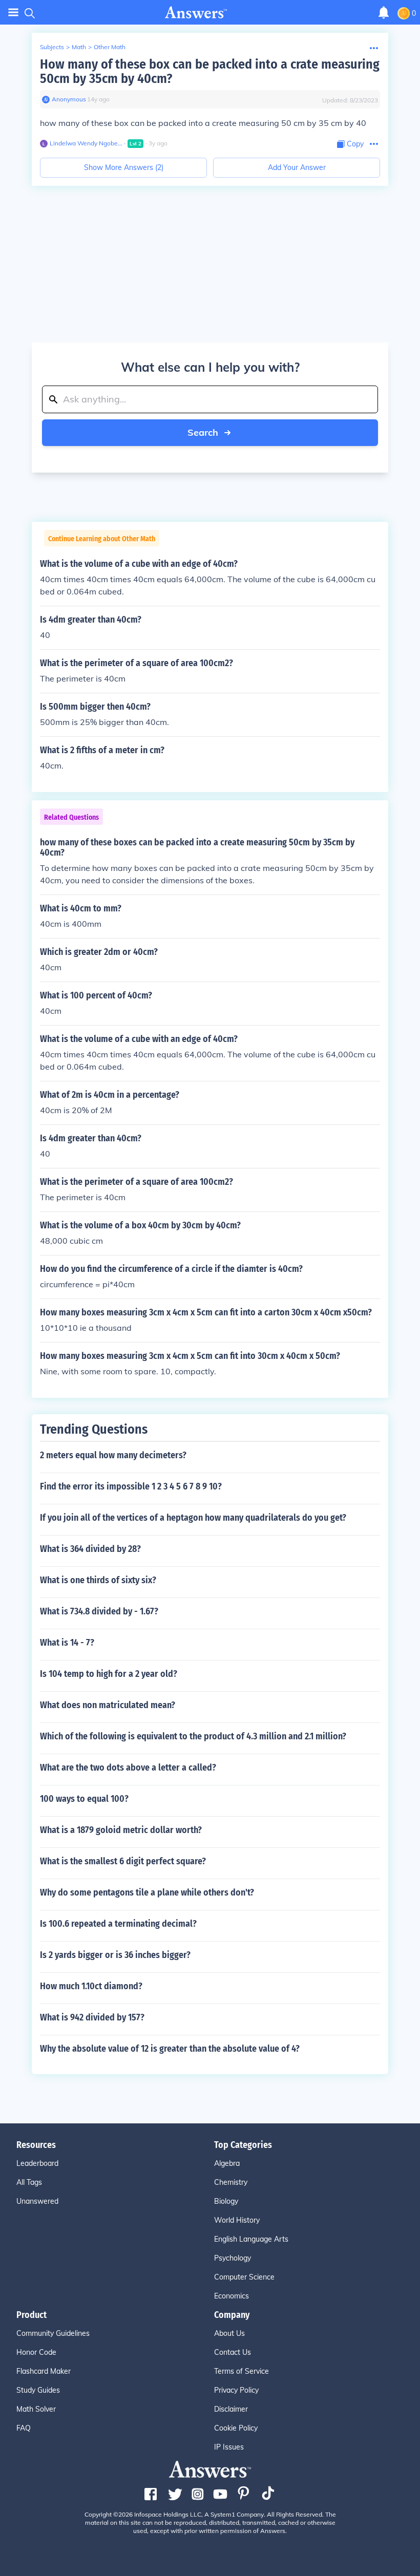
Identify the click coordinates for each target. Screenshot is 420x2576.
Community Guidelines (53, 2333)
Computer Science (244, 2277)
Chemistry (231, 2182)
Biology (226, 2201)
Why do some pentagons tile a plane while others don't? (147, 1892)
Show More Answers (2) (124, 167)
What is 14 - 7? (67, 1643)
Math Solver (36, 2409)
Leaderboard (37, 2163)
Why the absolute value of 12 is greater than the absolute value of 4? (170, 2049)
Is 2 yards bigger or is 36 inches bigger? (115, 1955)
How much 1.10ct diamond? (91, 1986)
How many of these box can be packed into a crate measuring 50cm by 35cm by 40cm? (210, 71)
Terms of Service (241, 2371)
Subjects (52, 47)
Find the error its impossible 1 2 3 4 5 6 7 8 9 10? (131, 1486)
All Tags (29, 2182)
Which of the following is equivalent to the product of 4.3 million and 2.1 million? (193, 1736)
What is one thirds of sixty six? (98, 1580)
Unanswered (37, 2201)
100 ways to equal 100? (84, 1799)
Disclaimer (231, 2409)
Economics (232, 2296)
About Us (229, 2333)
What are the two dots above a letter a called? (128, 1768)
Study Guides (38, 2390)
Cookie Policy (236, 2428)
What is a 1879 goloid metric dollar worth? (121, 1830)
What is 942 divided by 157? (92, 2017)
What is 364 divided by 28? (90, 1549)
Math (79, 47)
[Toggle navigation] (13, 13)
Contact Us (233, 2352)
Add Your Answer (297, 167)
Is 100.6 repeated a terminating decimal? (118, 1924)
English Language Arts (251, 2239)
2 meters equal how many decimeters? (113, 1455)
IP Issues (229, 2447)
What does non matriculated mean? (108, 1705)
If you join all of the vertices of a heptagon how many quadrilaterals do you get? (193, 1518)
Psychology (233, 2258)
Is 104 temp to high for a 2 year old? (109, 1674)
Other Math (110, 47)
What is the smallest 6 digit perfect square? (123, 1861)
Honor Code (36, 2352)
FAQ (24, 2428)
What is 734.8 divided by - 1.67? (99, 1611)
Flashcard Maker (44, 2371)
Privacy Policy (236, 2390)
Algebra (227, 2163)
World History (237, 2220)
